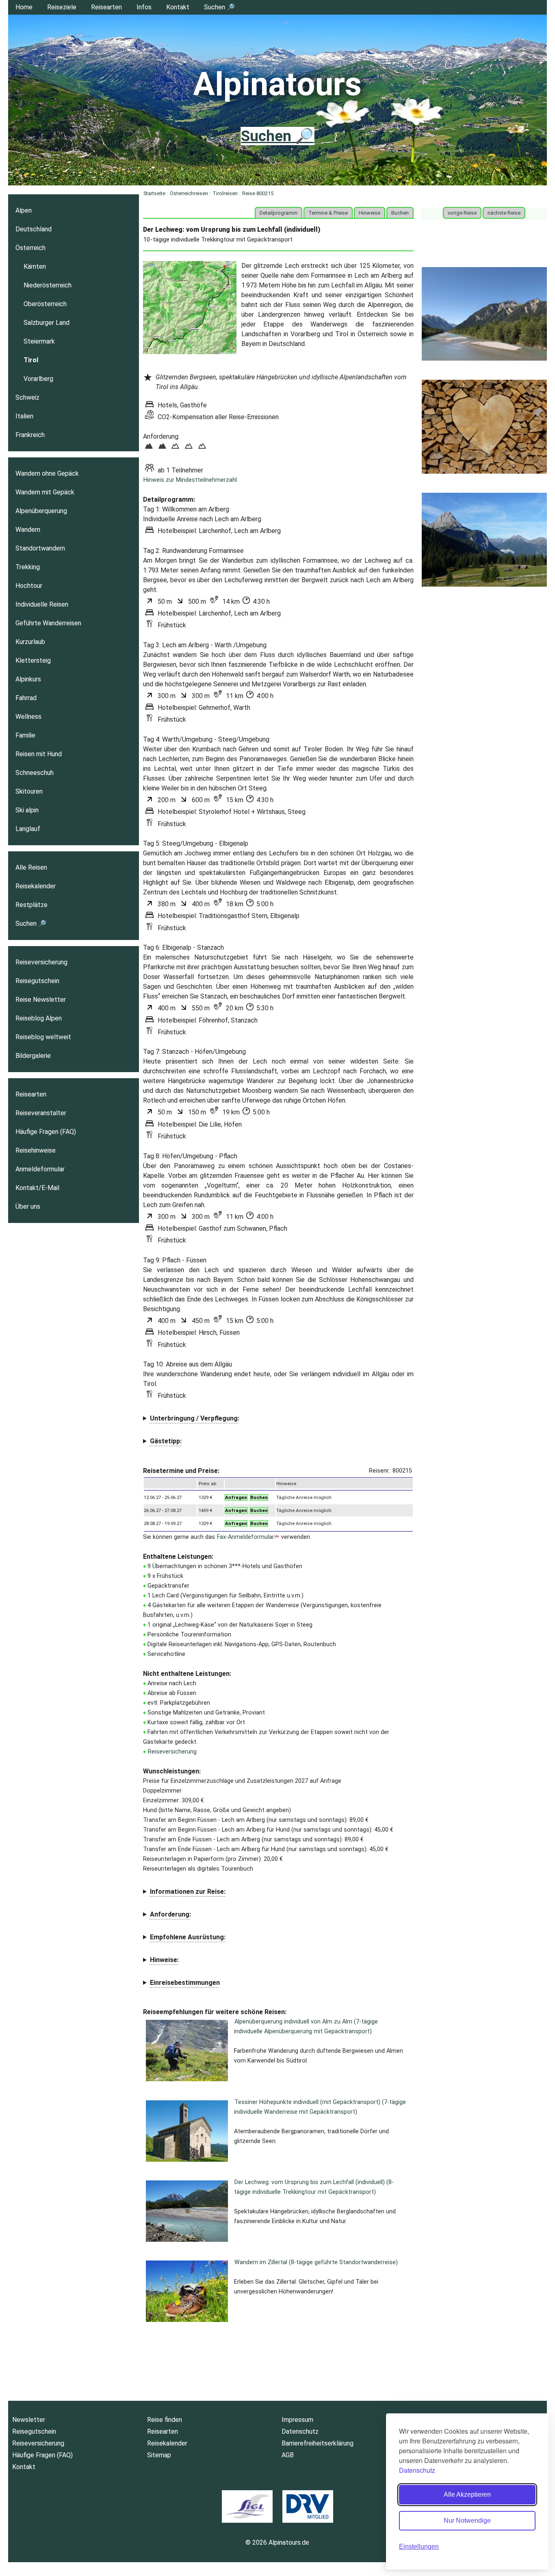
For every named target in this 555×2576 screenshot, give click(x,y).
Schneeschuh (35, 773)
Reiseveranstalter (41, 1113)
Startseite (154, 193)
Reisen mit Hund (39, 754)
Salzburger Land (47, 323)
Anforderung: (170, 1914)
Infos (144, 7)
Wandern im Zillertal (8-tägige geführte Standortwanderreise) (316, 2262)
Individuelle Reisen (42, 604)
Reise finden (165, 2420)
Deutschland (34, 229)
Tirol (31, 360)
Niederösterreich (48, 285)
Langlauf (28, 829)
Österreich (30, 248)
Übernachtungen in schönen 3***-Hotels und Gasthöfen (222, 1419)
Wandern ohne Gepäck (47, 473)
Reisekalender (36, 886)
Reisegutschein (37, 981)
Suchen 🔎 (219, 7)
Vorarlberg (38, 379)
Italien (24, 416)
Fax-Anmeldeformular (246, 1537)
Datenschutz (417, 2470)
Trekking (28, 567)
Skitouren (29, 791)
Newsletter (29, 2420)
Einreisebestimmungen (185, 1983)
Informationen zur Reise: (188, 1892)
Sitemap (159, 2455)
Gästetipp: (166, 1441)
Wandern (28, 530)
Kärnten (35, 267)
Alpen (24, 210)
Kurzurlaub (30, 642)
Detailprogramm (279, 213)
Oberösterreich (45, 304)
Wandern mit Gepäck (45, 492)
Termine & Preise (328, 213)
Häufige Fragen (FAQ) (46, 1132)
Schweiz (27, 397)
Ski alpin (27, 810)
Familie (25, 735)
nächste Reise (504, 213)
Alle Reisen (31, 867)
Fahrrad (26, 698)
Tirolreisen (225, 193)
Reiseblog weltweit (43, 1037)
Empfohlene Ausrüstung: (188, 1937)
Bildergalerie (33, 1056)
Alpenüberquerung (41, 511)
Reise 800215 (258, 193)
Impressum (297, 2420)
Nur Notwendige (467, 2521)
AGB (288, 2455)
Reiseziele (62, 7)
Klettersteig (33, 660)
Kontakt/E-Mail (37, 1188)
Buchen (400, 213)
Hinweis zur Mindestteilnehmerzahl (190, 480)
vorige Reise (462, 213)
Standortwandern (40, 548)
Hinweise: (164, 1960)
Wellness (28, 717)
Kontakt (178, 7)
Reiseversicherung (172, 1752)
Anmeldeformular (40, 1169)
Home (24, 7)
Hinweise (370, 213)
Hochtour (29, 586)
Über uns (28, 1206)
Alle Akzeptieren (467, 2494)
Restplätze (31, 905)
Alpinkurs (28, 679)
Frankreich (30, 435)
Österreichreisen (189, 193)
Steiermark (39, 341)
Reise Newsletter (41, 1000)
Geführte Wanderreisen (48, 623)
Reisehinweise (36, 1150)
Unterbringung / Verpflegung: (195, 1418)
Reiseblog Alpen (39, 1018)
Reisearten (106, 7)
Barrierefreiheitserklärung (318, 2443)
